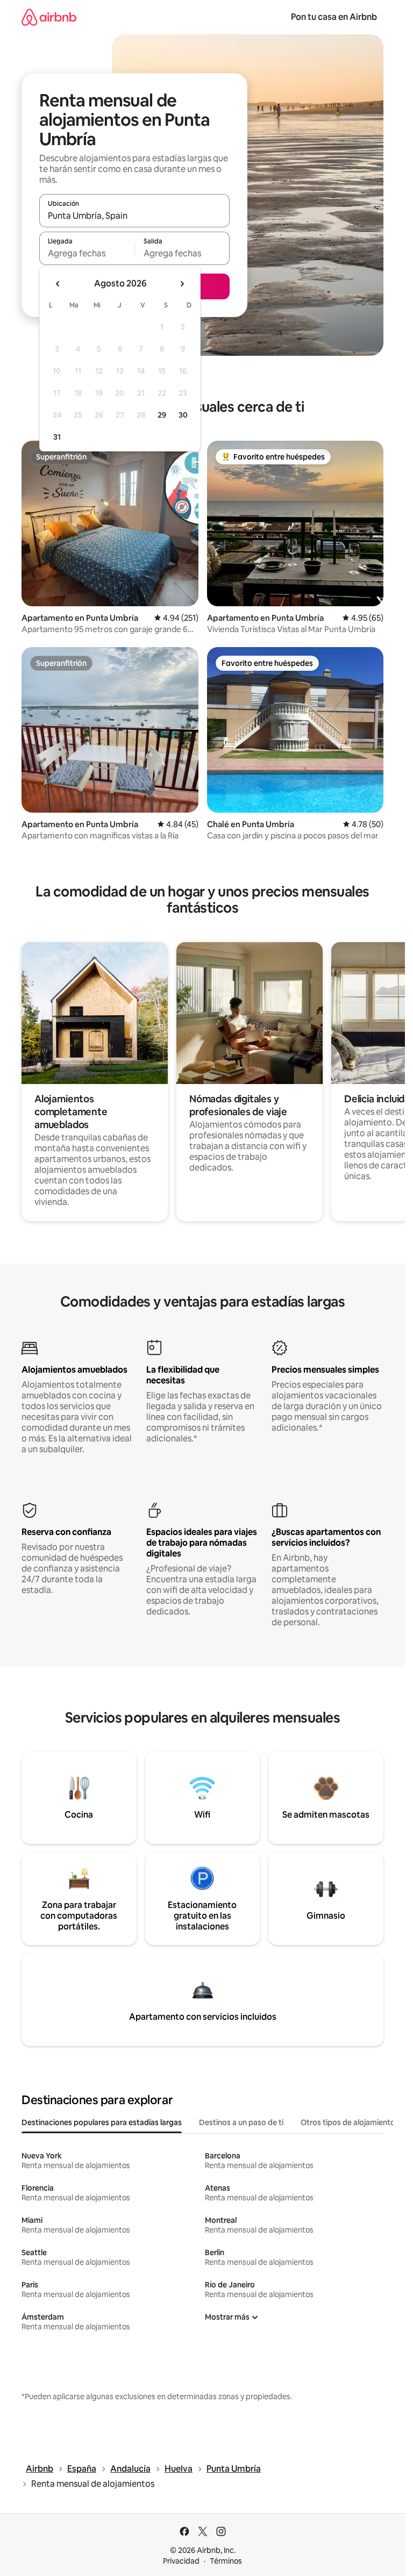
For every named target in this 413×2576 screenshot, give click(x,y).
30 (183, 415)
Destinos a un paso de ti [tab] (241, 2122)
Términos (226, 2561)
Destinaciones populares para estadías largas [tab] (102, 2122)
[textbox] (87, 253)
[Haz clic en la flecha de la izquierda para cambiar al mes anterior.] (58, 284)
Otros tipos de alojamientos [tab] (350, 2122)
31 (57, 437)
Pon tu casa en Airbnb (334, 17)
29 (162, 415)
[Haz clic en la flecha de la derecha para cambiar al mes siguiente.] (182, 284)
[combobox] (134, 216)
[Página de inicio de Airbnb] (49, 17)
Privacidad (181, 2561)
